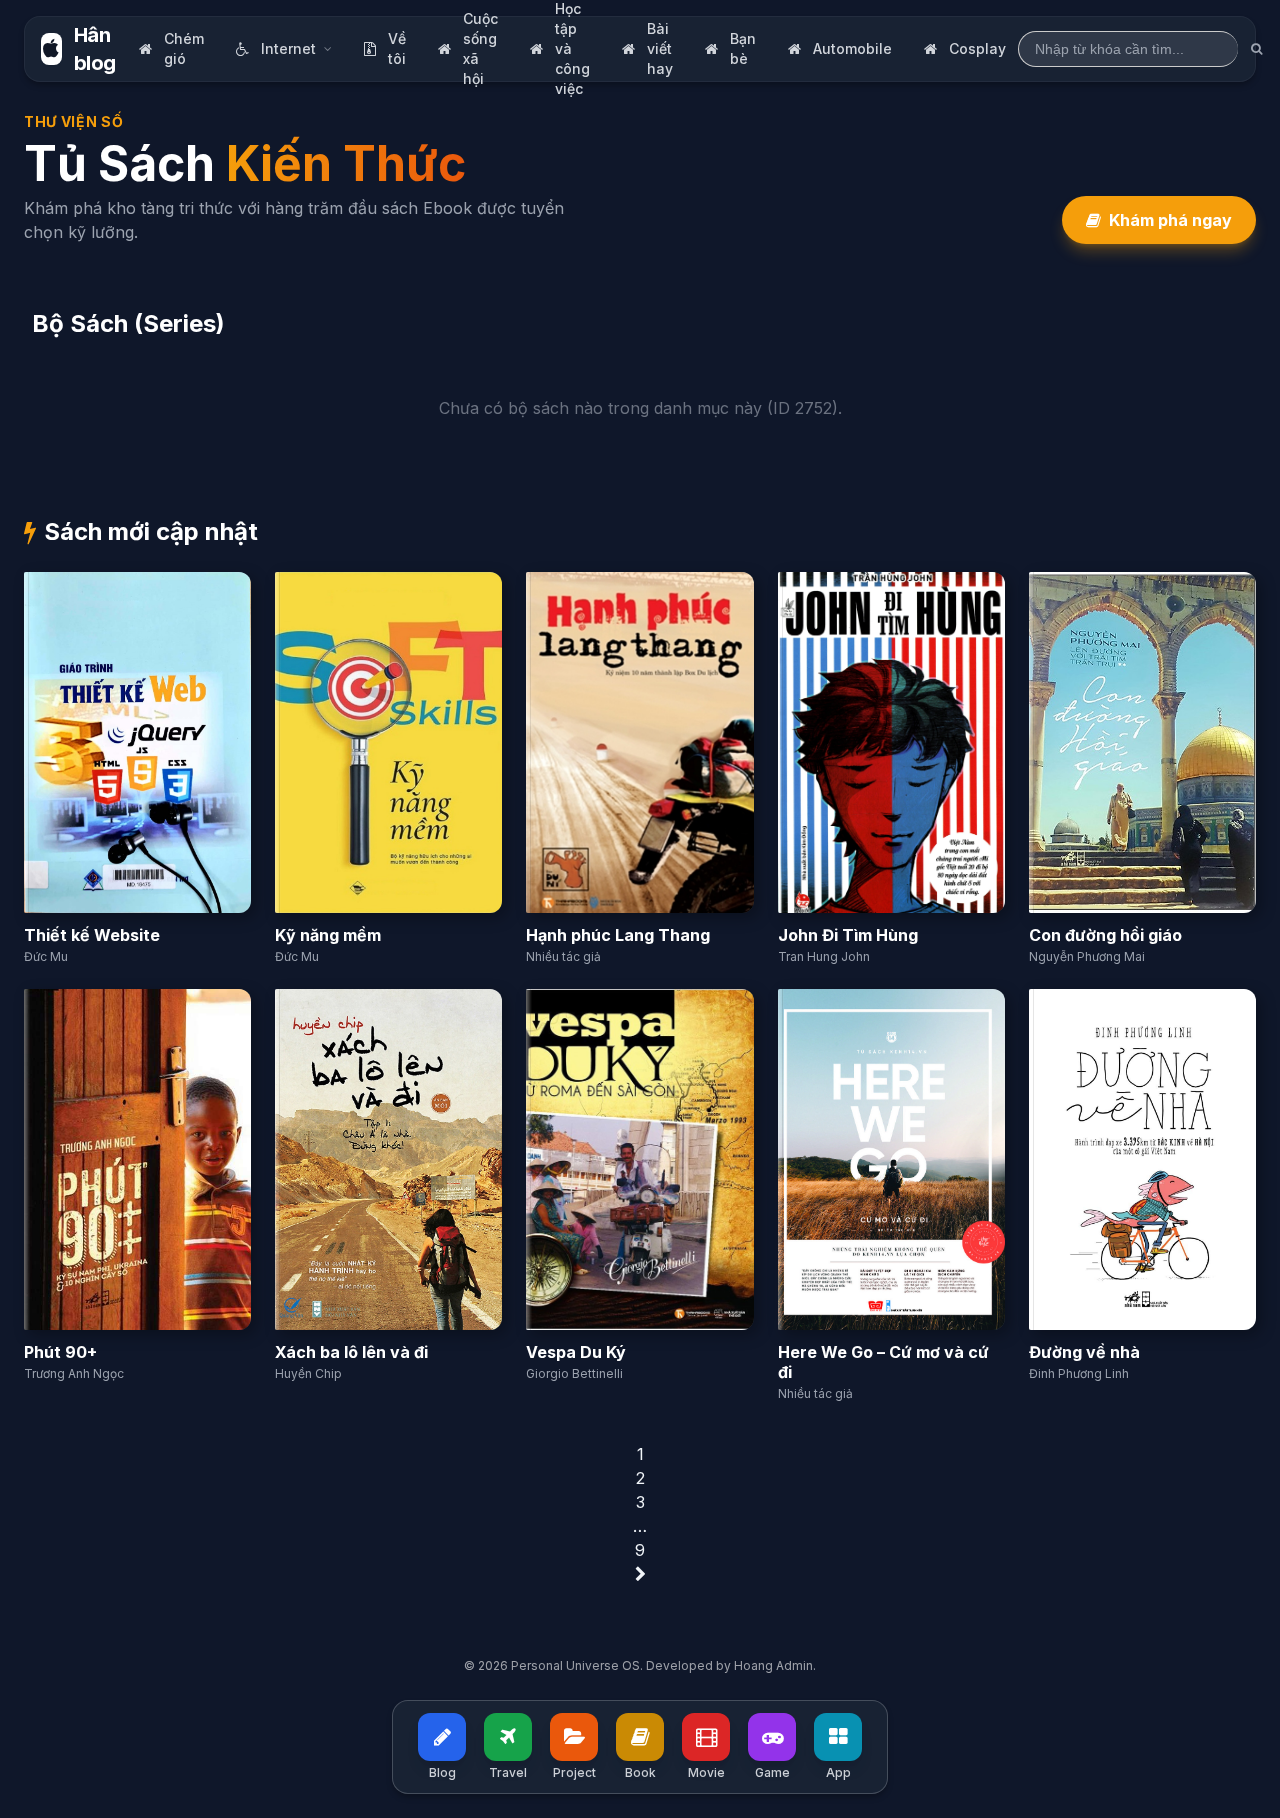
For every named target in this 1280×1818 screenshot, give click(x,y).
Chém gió (184, 48)
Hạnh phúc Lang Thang (618, 935)
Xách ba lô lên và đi (351, 1352)
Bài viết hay (660, 48)
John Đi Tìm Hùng (848, 935)
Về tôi (397, 48)
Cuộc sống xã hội (480, 48)
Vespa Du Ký (576, 1352)
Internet (288, 48)
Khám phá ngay (1170, 220)
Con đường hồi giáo (1105, 935)
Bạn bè (743, 48)
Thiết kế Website (92, 935)
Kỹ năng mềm (328, 935)
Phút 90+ (60, 1352)
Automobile (852, 48)
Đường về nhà (1084, 1352)
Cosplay (977, 48)
